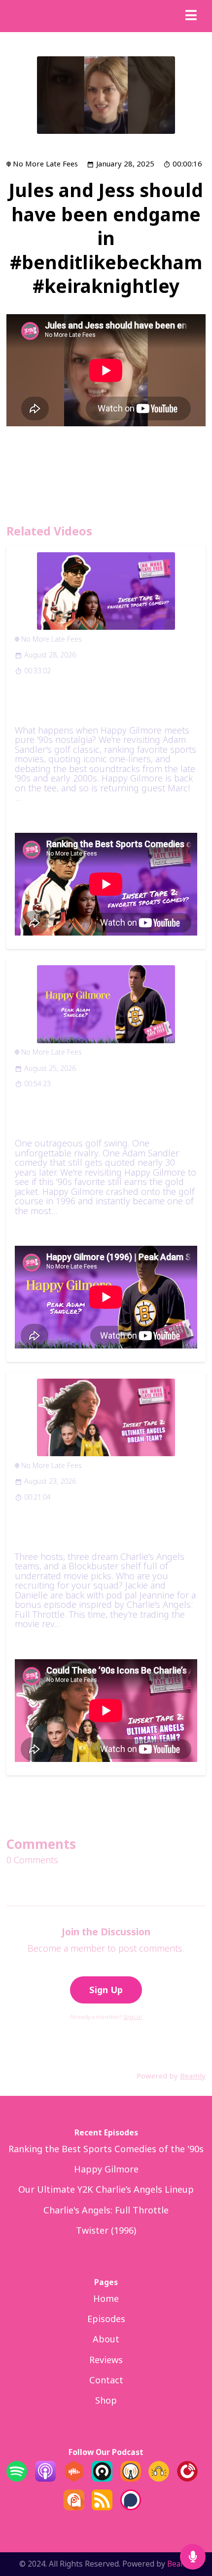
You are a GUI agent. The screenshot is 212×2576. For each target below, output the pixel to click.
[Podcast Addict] (74, 2507)
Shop (106, 2400)
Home (106, 2298)
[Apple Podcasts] (45, 2478)
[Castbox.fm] (74, 2478)
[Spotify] (17, 2478)
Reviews (106, 2360)
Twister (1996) (106, 2230)
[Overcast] (131, 2478)
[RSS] (102, 2507)
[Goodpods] (159, 2478)
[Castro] (102, 2478)
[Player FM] (187, 2478)
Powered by (171, 2076)
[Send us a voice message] (193, 2557)
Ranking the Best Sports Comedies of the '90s (103, 703)
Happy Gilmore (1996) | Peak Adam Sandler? (98, 1116)
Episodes (106, 2319)
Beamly (180, 2564)
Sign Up (106, 1990)
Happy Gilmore (106, 2169)
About (106, 2339)
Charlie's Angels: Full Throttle (106, 2210)
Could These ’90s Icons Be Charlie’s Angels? (96, 1530)
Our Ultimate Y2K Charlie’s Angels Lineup (106, 2189)
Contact (106, 2380)
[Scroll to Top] (193, 2525)
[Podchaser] (131, 2507)
